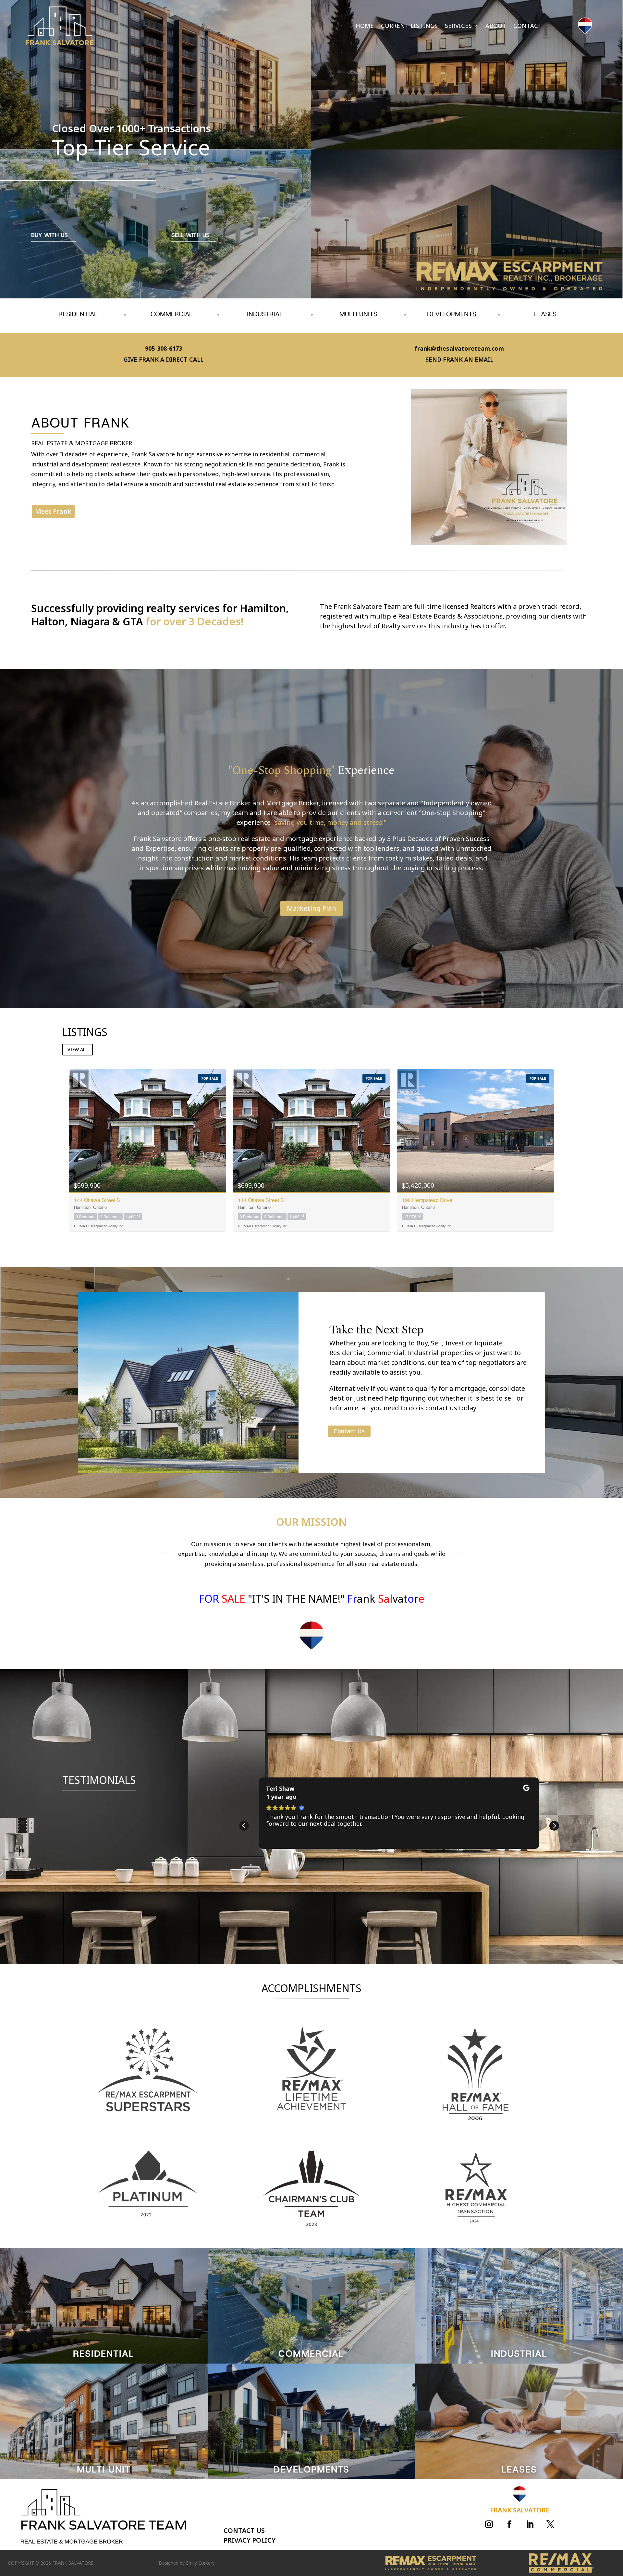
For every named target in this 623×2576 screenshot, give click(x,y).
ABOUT (496, 26)
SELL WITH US (190, 235)
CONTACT (528, 26)
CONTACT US (244, 2530)
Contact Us (349, 1431)
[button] (554, 1826)
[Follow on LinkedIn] (530, 2524)
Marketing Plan (311, 908)
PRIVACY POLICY (250, 2540)
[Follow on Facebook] (509, 2524)
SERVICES (458, 26)
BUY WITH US (49, 235)
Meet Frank (53, 511)
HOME (365, 26)
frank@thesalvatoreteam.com (459, 348)
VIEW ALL (78, 1049)
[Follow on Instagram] (489, 2524)
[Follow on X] (550, 2524)
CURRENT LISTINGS (409, 26)
